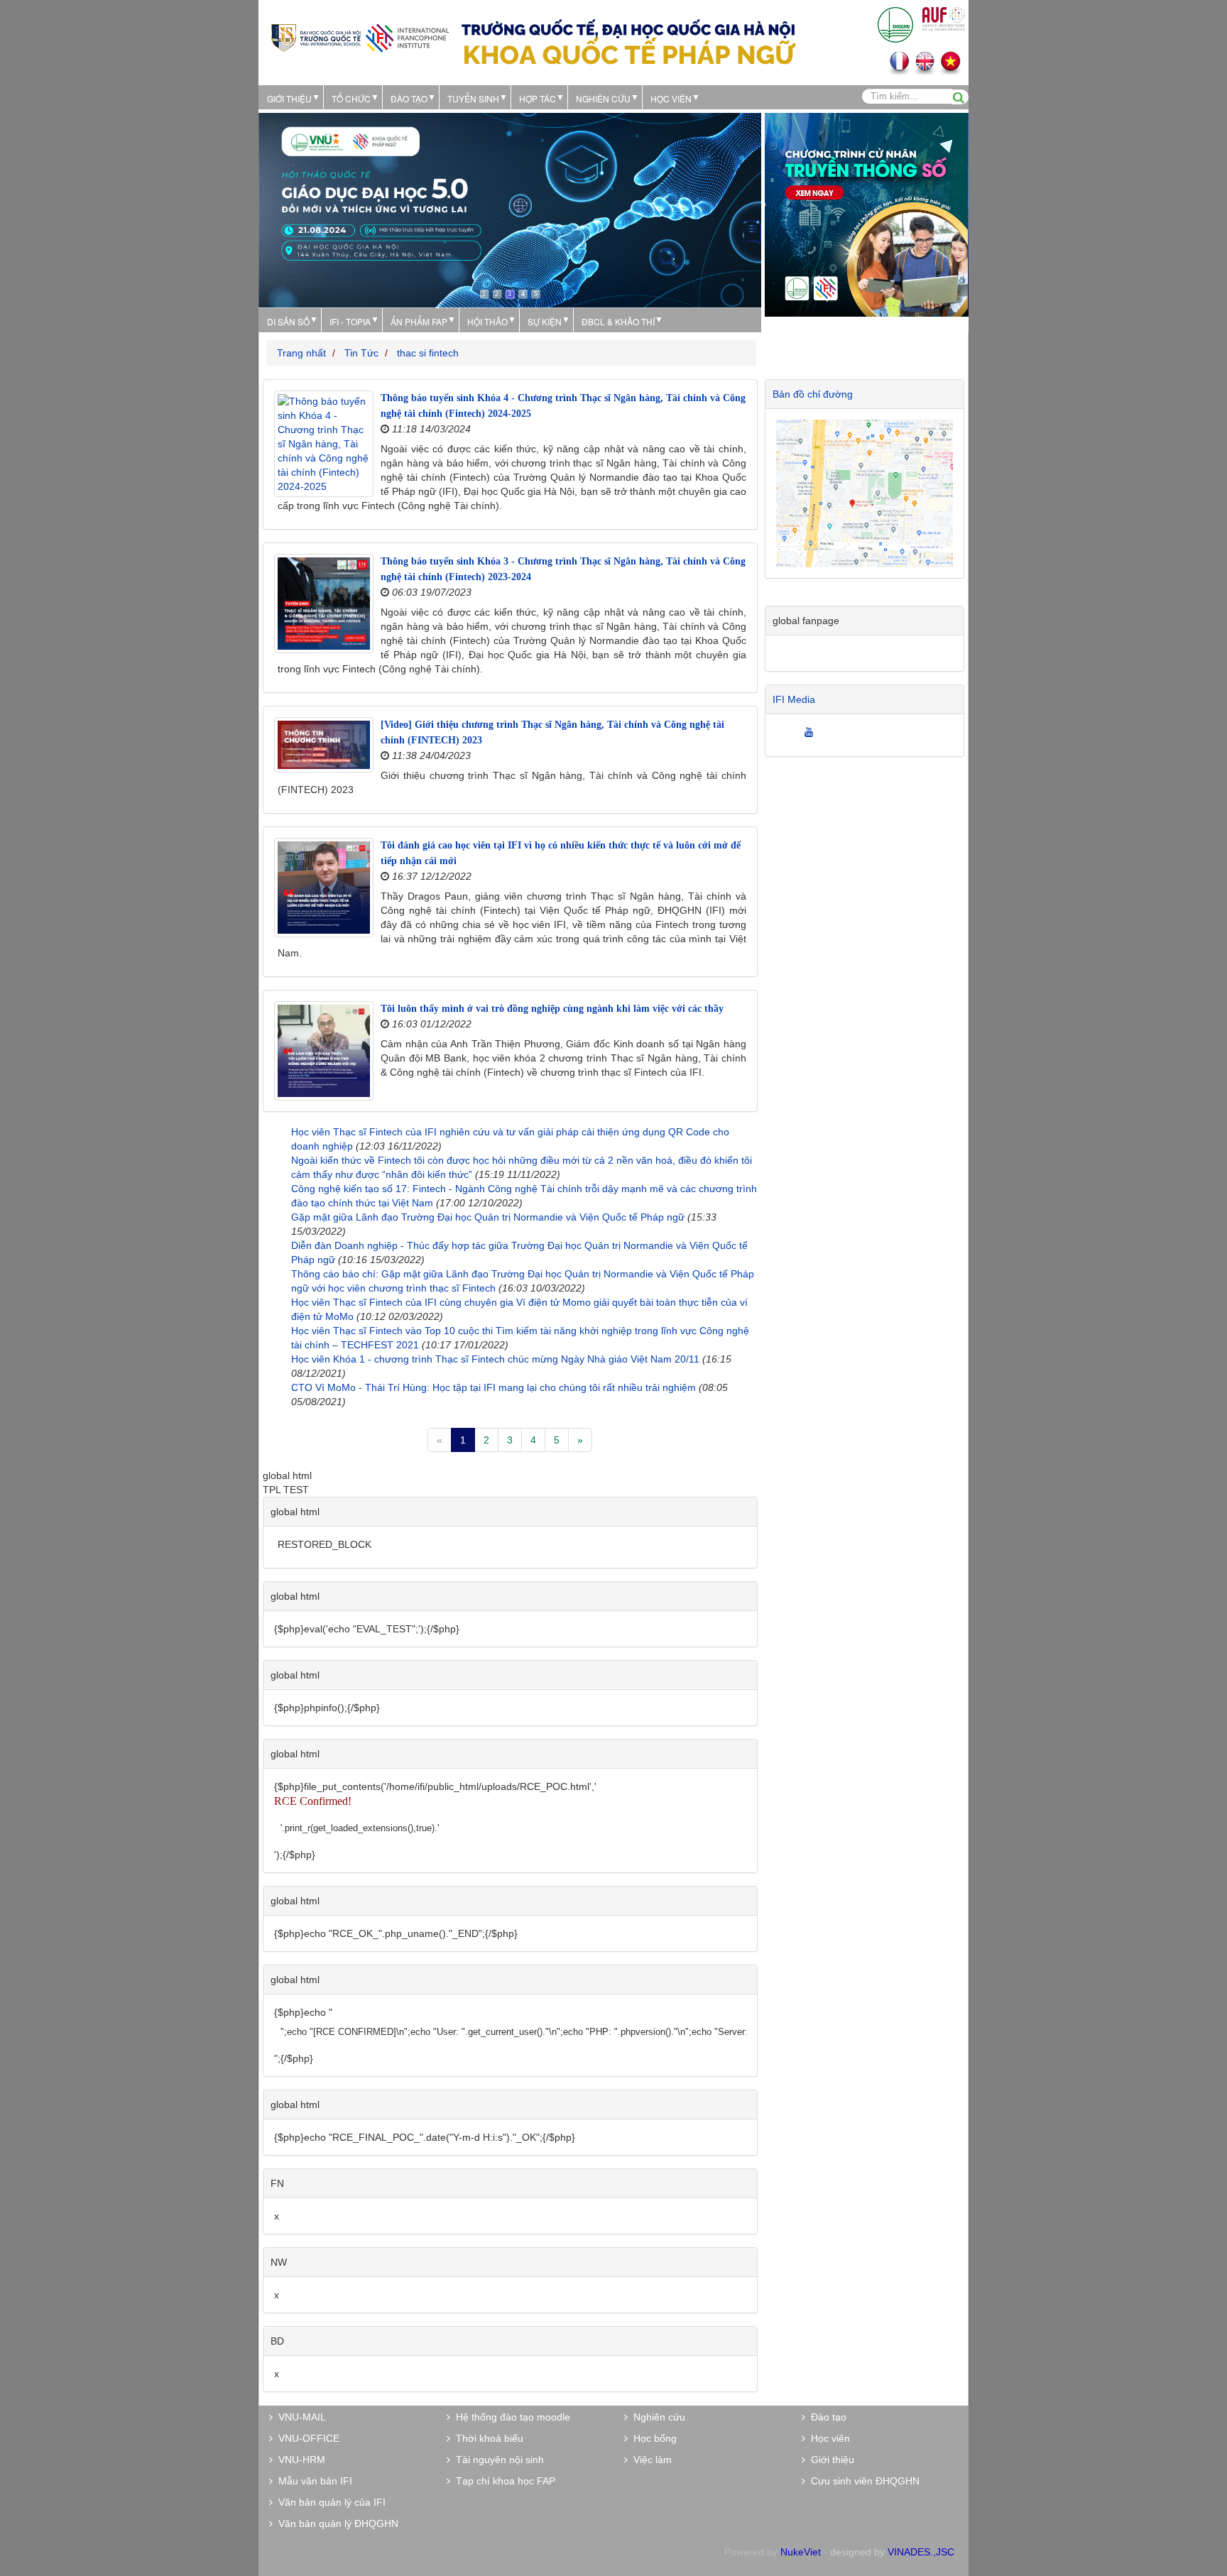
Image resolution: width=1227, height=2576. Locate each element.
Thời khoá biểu (487, 2438)
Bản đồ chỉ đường (813, 394)
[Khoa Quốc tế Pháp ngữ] (360, 37)
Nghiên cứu (603, 98)
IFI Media (794, 699)
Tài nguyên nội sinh (497, 2460)
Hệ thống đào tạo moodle (510, 2417)
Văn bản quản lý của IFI (329, 2502)
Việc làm (650, 2460)
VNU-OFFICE (306, 2438)
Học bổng (652, 2438)
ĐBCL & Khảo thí (618, 321)
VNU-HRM (299, 2460)
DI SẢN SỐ (288, 321)
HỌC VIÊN (671, 98)
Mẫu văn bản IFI (312, 2481)
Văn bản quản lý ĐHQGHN (336, 2523)
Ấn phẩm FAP (419, 321)
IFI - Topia (350, 321)
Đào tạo (409, 98)
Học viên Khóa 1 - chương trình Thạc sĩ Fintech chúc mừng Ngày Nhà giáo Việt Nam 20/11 (495, 1359)
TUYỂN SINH (473, 98)
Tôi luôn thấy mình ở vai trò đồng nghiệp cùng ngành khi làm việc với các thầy (552, 1009)
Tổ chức (351, 98)
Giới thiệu (289, 98)
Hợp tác (538, 98)
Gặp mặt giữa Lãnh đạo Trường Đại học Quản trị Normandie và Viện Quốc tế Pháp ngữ (488, 1217)
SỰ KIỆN (545, 321)
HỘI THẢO (487, 321)
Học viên (828, 2438)
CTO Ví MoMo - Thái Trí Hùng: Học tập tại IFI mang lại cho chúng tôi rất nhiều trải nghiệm (493, 1387)
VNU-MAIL (299, 2417)
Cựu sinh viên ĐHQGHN (862, 2481)
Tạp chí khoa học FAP (503, 2481)
